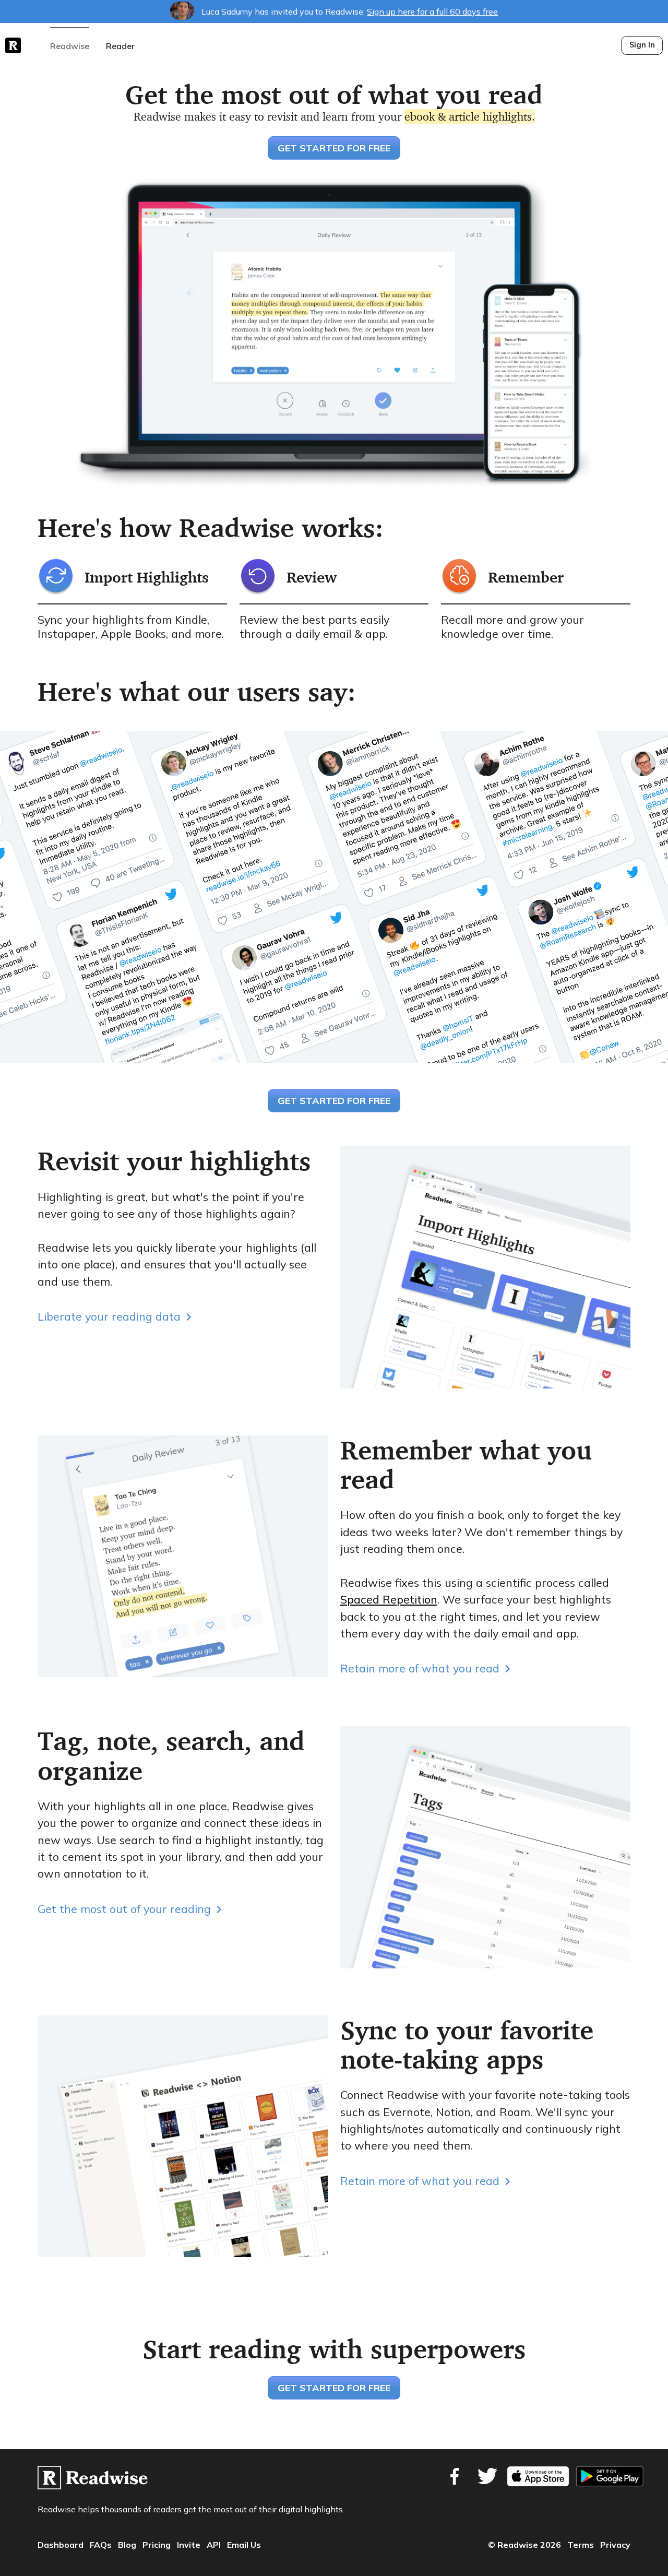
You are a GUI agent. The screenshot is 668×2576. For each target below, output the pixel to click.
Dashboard (61, 2545)
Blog (127, 2545)
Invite (189, 2545)
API (214, 2545)
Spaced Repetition (389, 1599)
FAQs (101, 2545)
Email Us (244, 2545)
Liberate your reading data (109, 1316)
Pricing (157, 2545)
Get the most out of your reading (124, 1909)
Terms (581, 2545)
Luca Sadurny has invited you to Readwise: (349, 11)
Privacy (615, 2545)
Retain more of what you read (420, 1668)
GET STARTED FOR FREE (334, 148)
